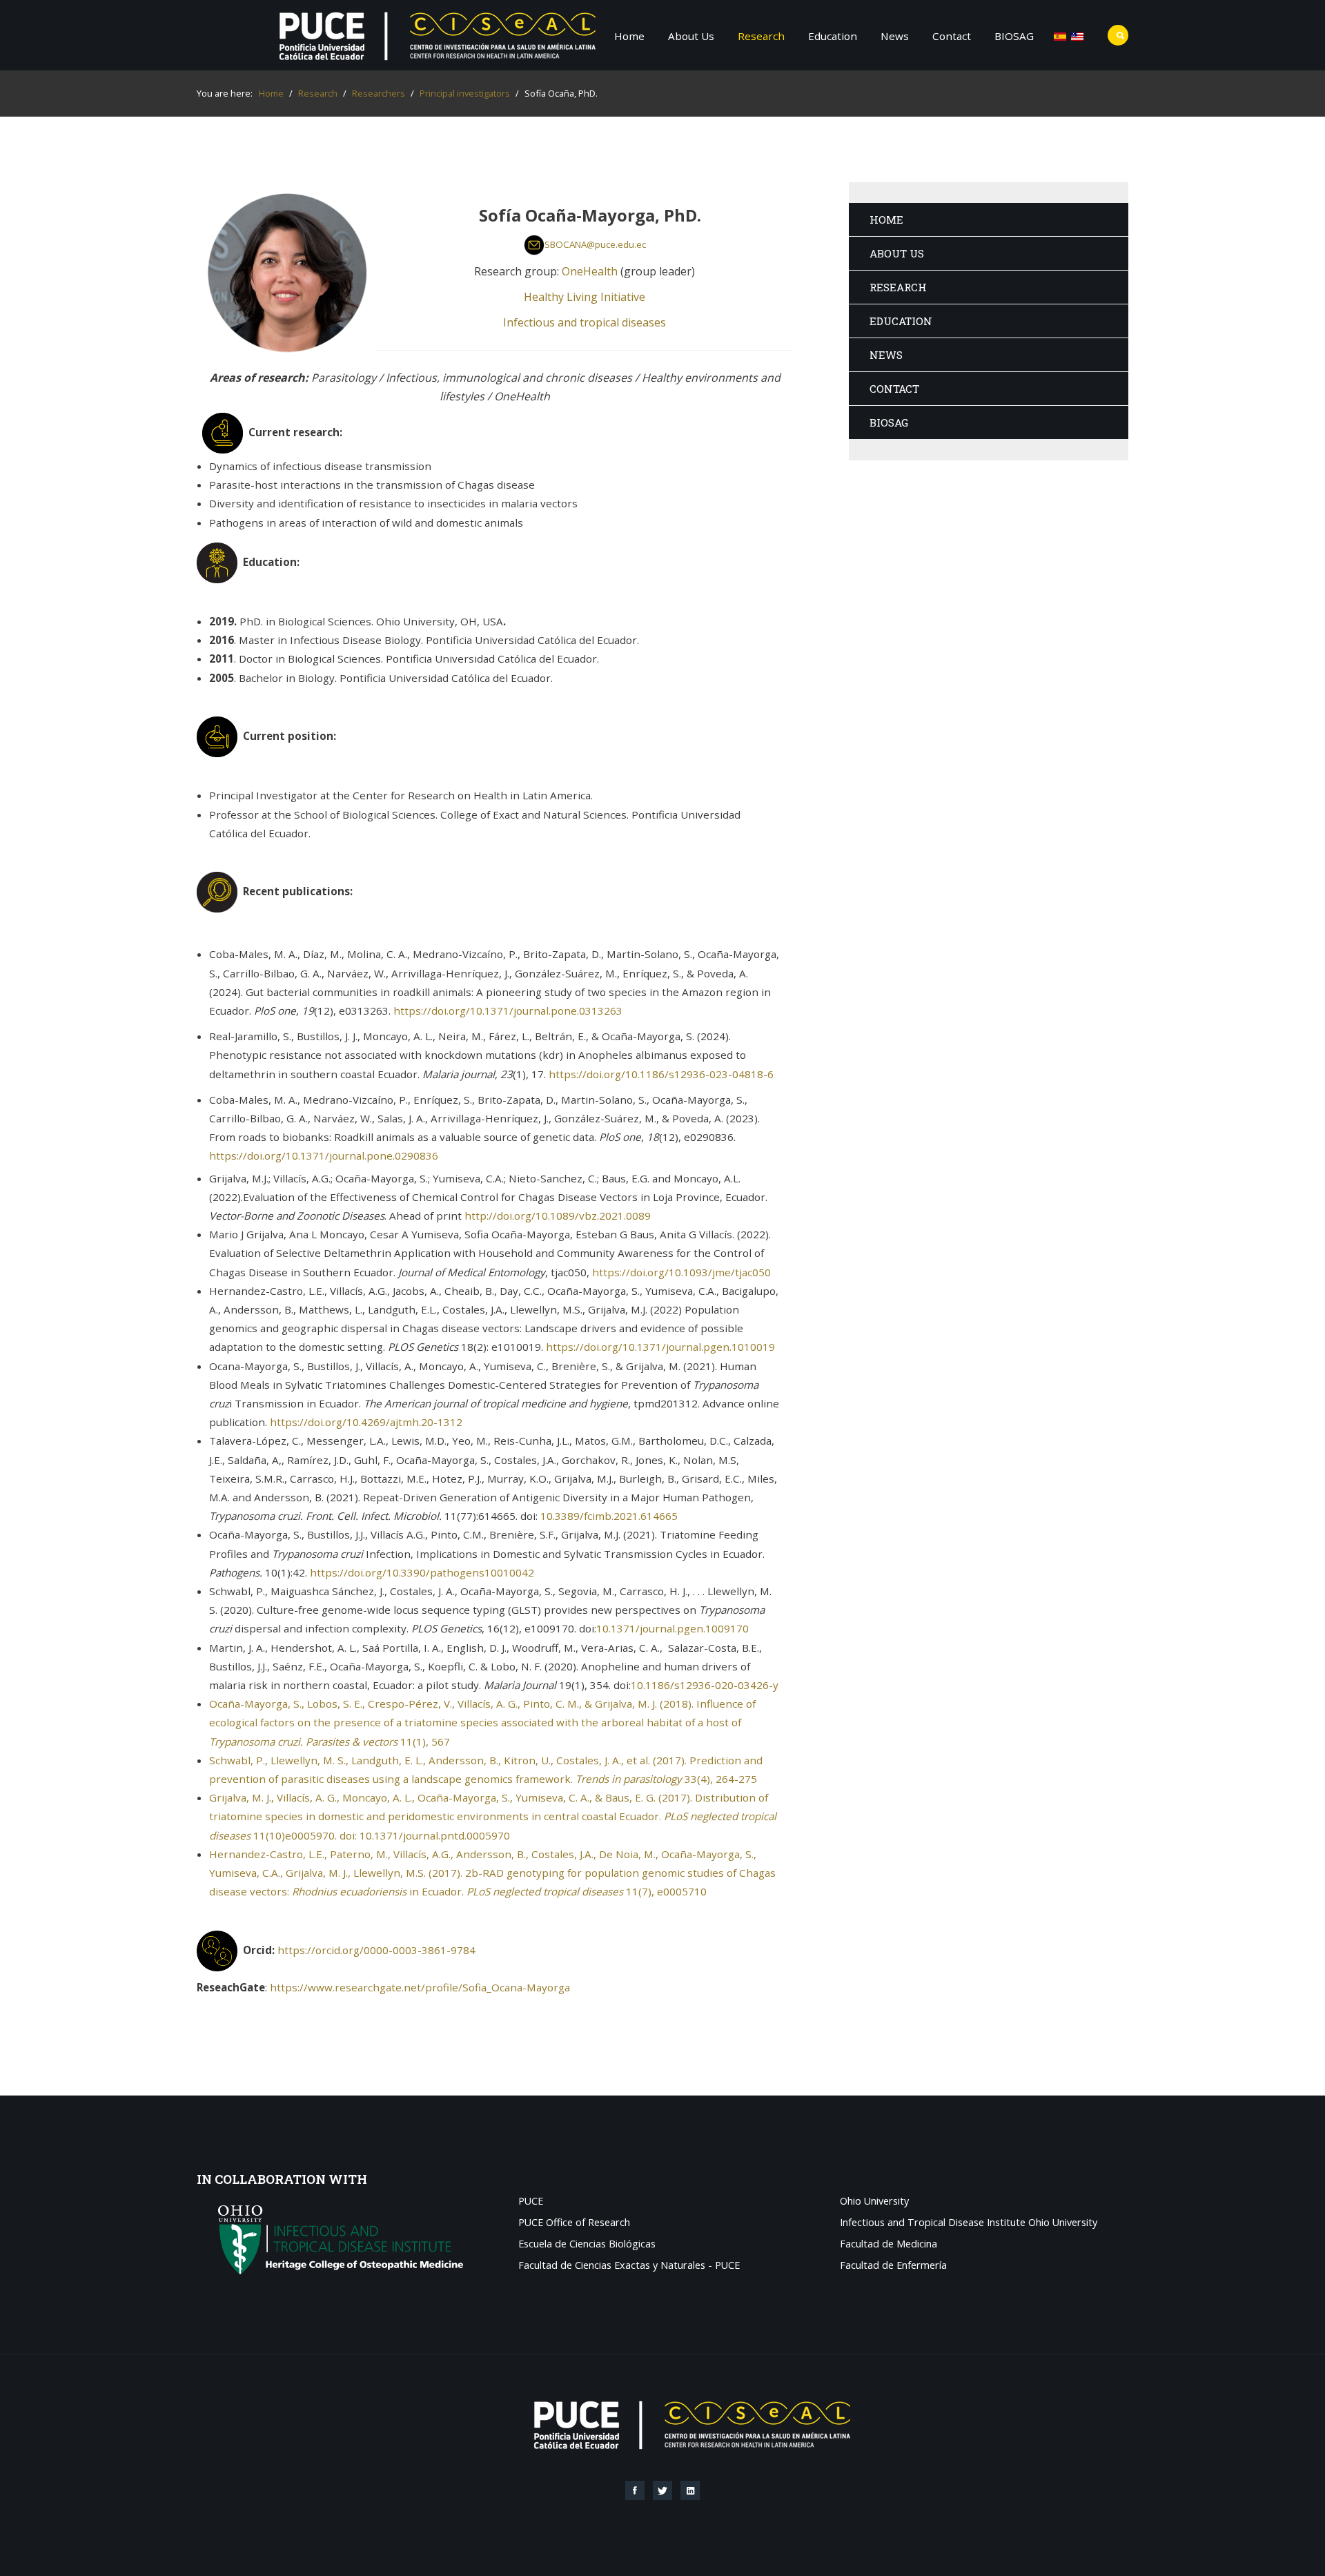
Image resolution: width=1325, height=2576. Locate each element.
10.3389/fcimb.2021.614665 (609, 1516)
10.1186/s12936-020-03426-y (705, 1685)
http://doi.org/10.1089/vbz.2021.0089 (558, 1216)
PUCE (531, 2202)
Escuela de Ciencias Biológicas (587, 2244)
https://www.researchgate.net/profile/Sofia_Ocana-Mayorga (420, 1987)
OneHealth (590, 271)
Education (833, 36)
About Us (691, 36)
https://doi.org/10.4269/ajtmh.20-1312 (366, 1422)
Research (761, 36)
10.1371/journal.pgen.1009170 (673, 1628)
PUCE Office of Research (574, 2223)
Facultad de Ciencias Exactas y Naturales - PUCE (629, 2266)
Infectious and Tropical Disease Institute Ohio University (969, 2223)
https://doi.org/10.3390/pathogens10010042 (422, 1572)
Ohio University (874, 2202)
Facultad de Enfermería (893, 2266)
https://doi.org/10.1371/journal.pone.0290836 (324, 1155)
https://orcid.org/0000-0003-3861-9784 (376, 1949)
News (895, 36)
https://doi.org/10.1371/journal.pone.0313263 (508, 1011)
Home (629, 36)
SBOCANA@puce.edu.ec (595, 244)
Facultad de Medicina (889, 2244)
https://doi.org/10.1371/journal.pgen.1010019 (660, 1347)
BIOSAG (1014, 36)
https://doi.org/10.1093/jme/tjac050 (681, 1272)
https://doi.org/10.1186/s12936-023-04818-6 (661, 1074)
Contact (952, 36)
